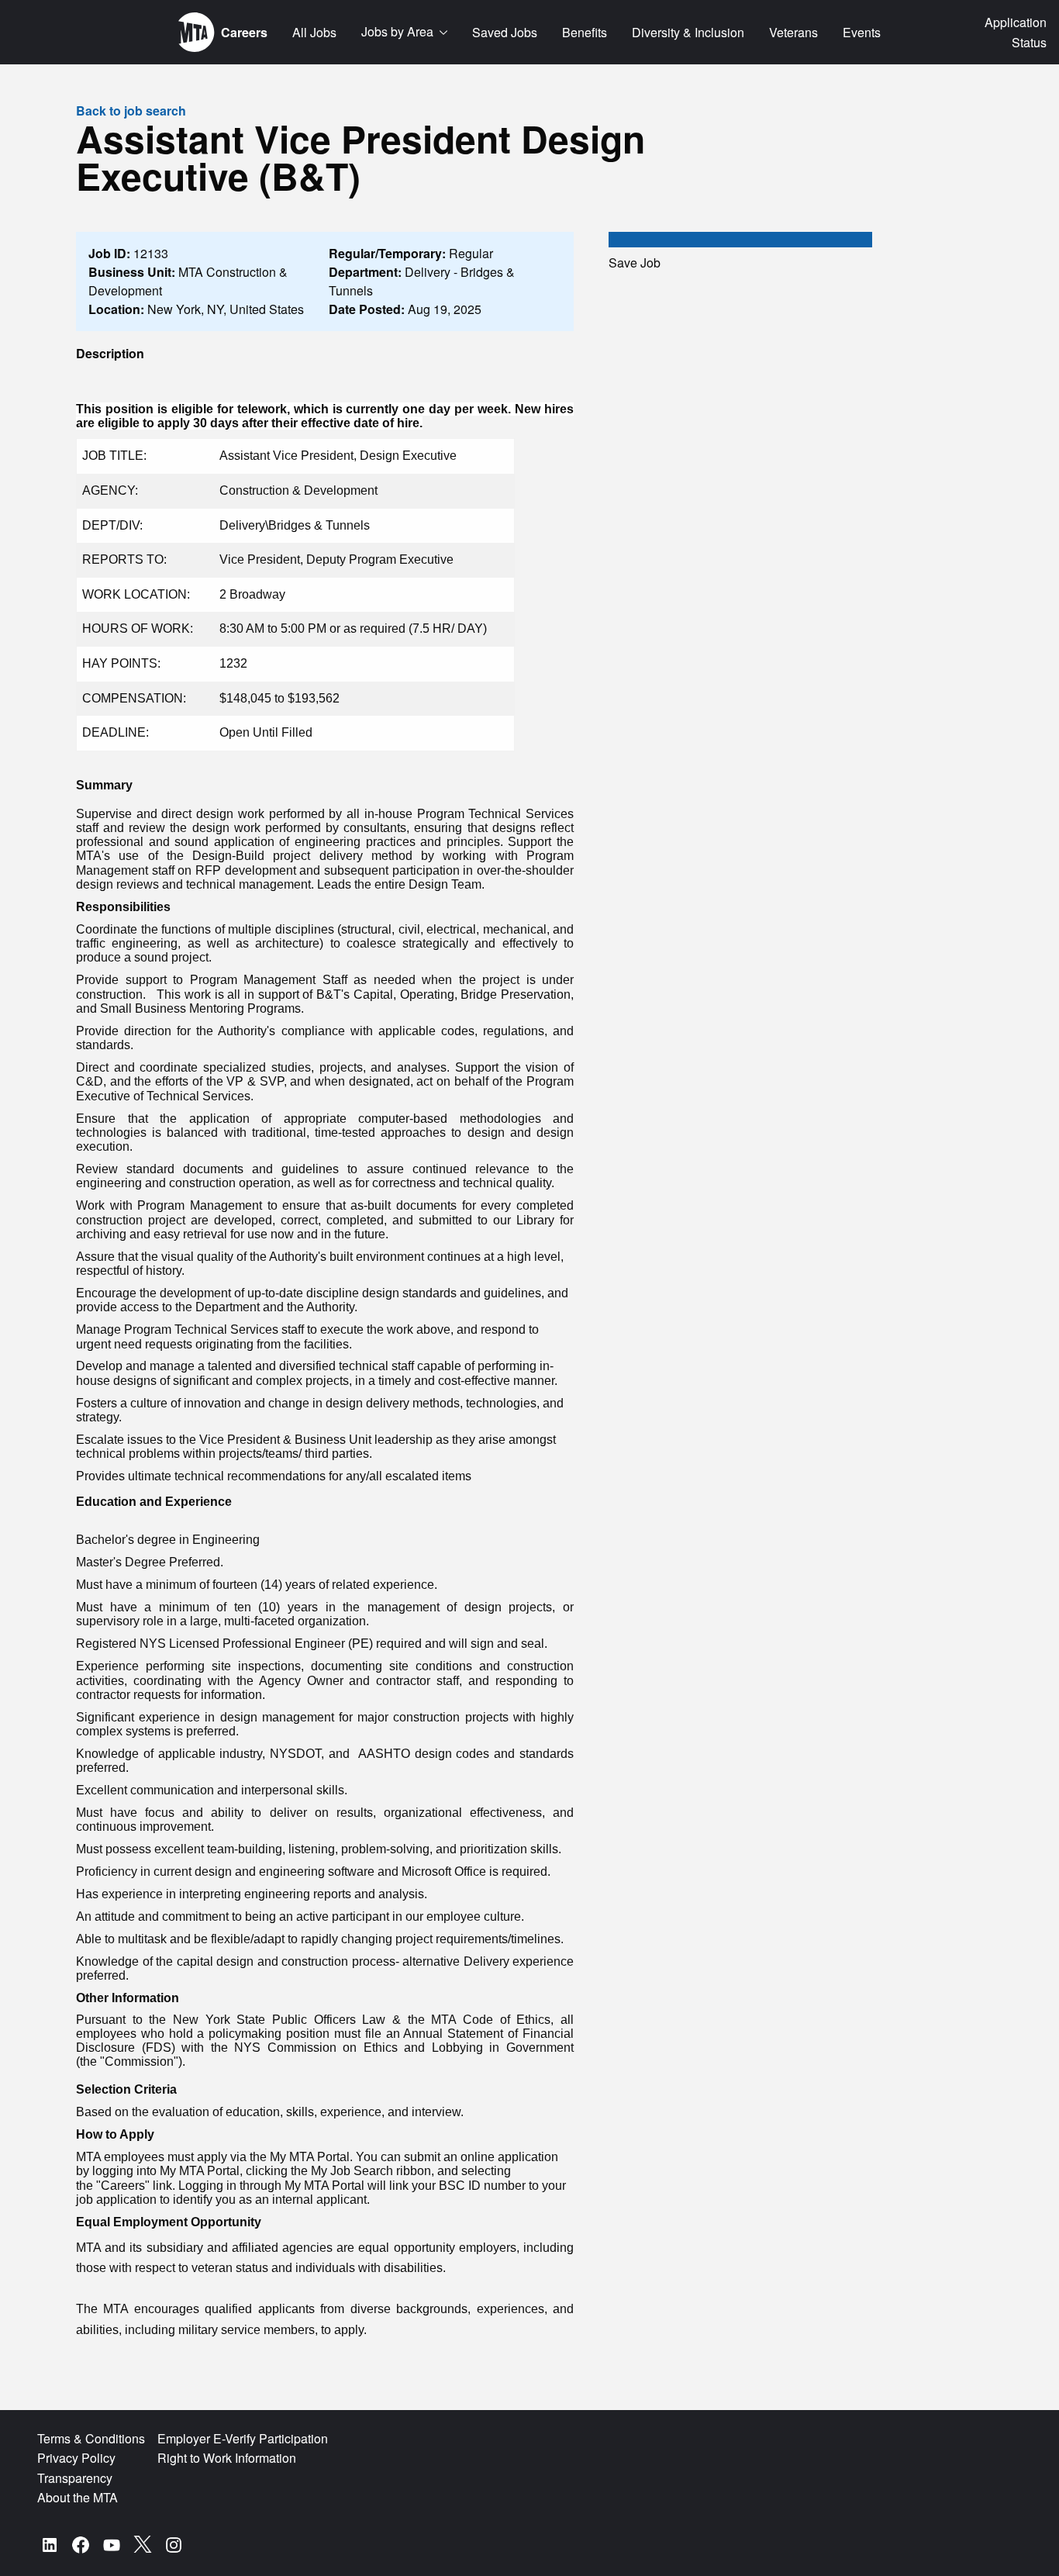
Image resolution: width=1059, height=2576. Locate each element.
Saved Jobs (505, 32)
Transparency (75, 2478)
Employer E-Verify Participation (243, 2438)
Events (862, 32)
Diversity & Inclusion (688, 32)
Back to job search (131, 110)
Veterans (793, 32)
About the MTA (78, 2497)
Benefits (585, 32)
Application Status (1016, 32)
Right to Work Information (227, 2458)
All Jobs (314, 32)
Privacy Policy (76, 2458)
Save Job (635, 262)
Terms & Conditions (91, 2438)
